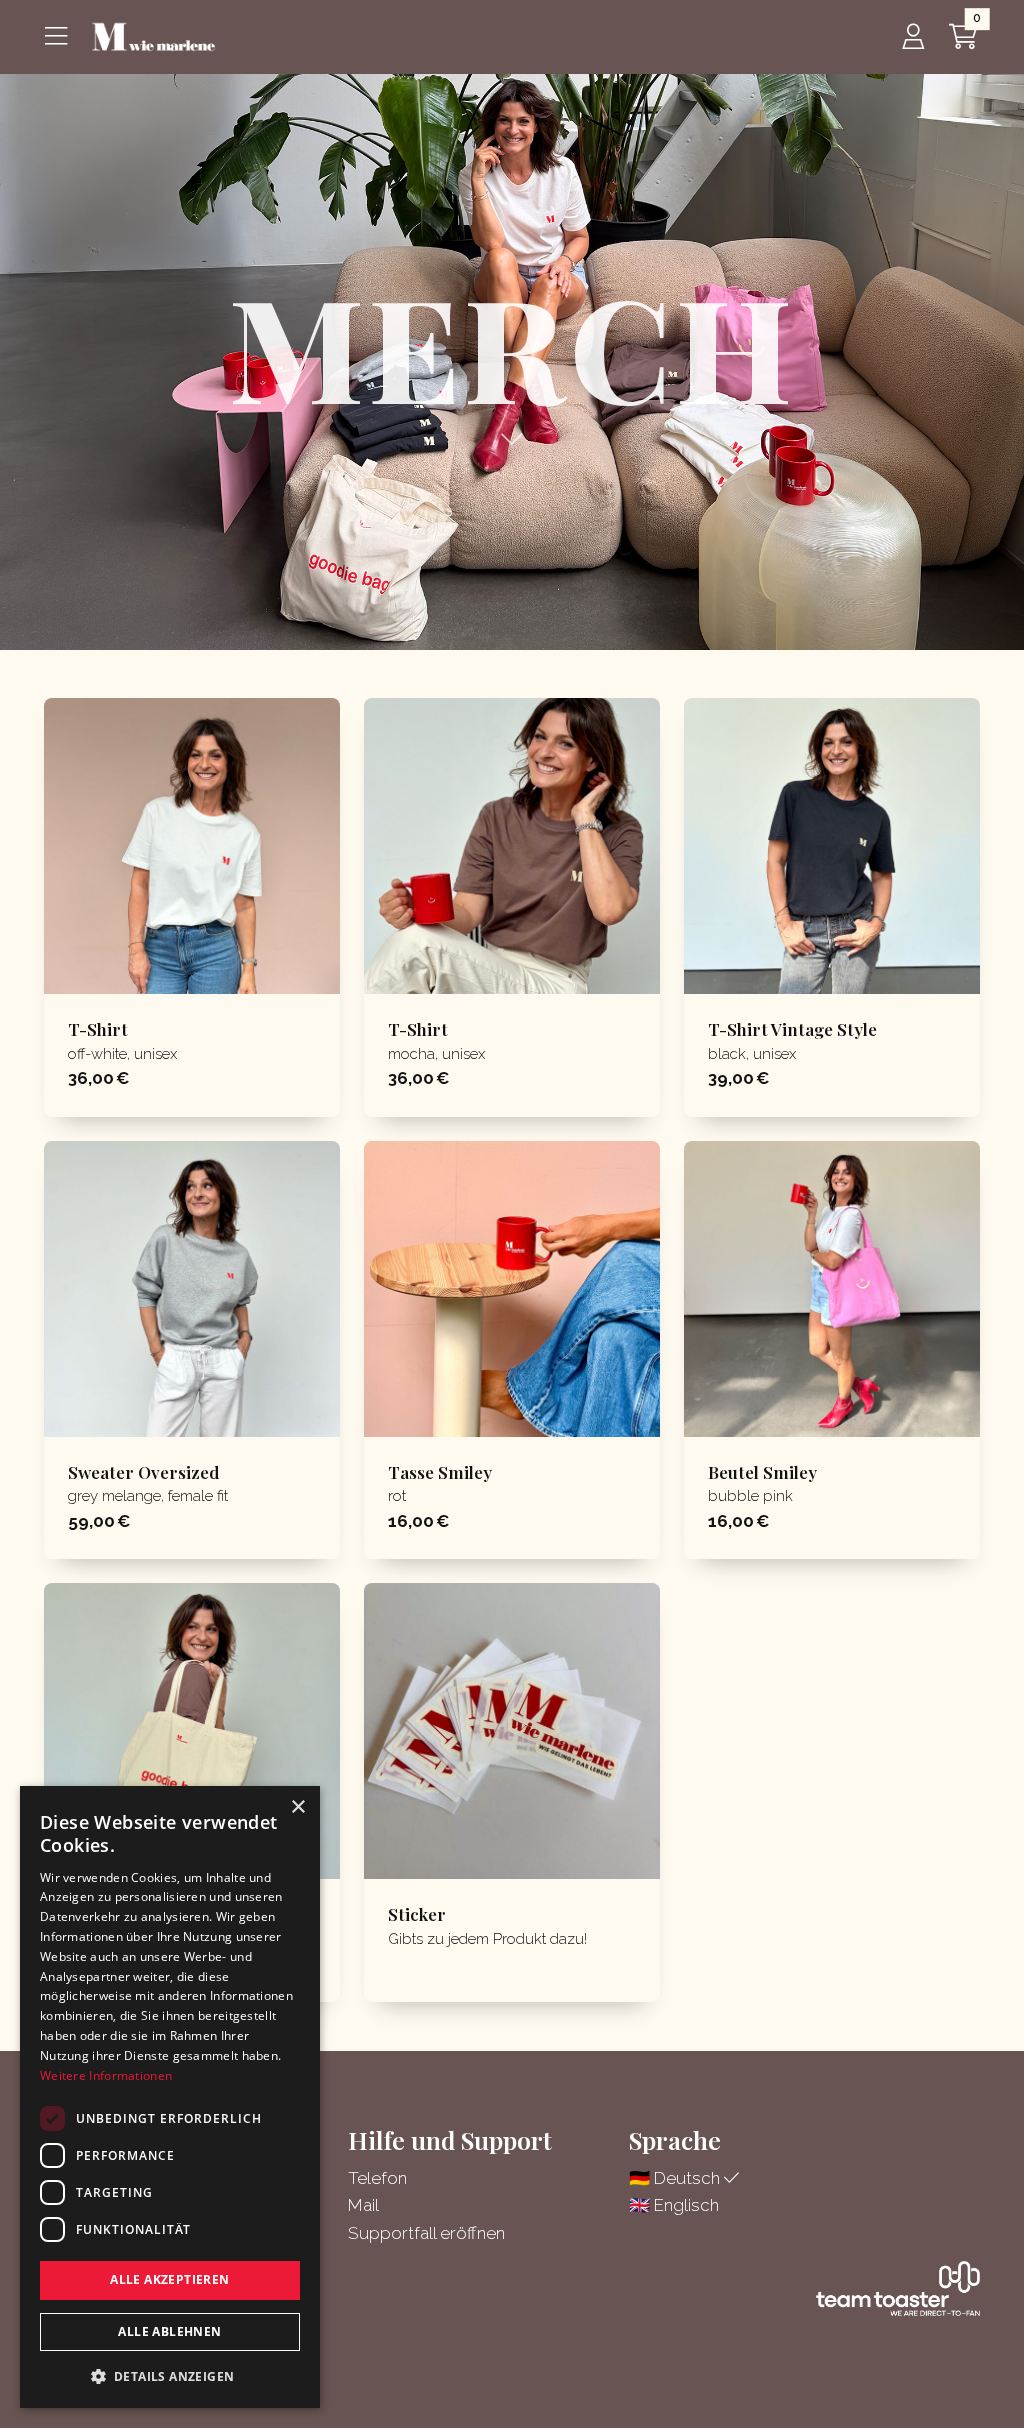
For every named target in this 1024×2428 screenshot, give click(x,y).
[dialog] (170, 2097)
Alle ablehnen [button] (169, 2331)
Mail (363, 2205)
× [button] (297, 1807)
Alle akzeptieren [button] (169, 2279)
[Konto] (913, 37)
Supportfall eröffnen (426, 2233)
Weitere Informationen (106, 2075)
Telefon (377, 2178)
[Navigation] (60, 37)
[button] (170, 2376)
